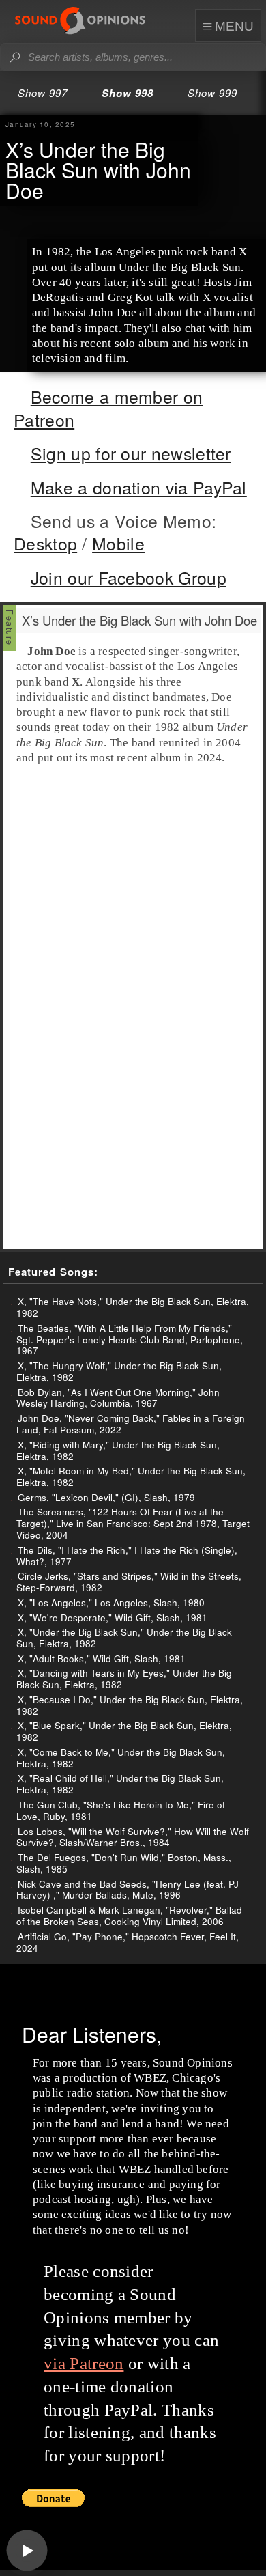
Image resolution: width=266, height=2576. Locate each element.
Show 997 (43, 93)
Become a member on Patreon (108, 408)
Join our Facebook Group (129, 577)
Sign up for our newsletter (131, 453)
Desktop (45, 543)
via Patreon (84, 2363)
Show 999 (212, 93)
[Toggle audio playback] (27, 2551)
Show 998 (128, 93)
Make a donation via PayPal (139, 487)
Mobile (118, 543)
